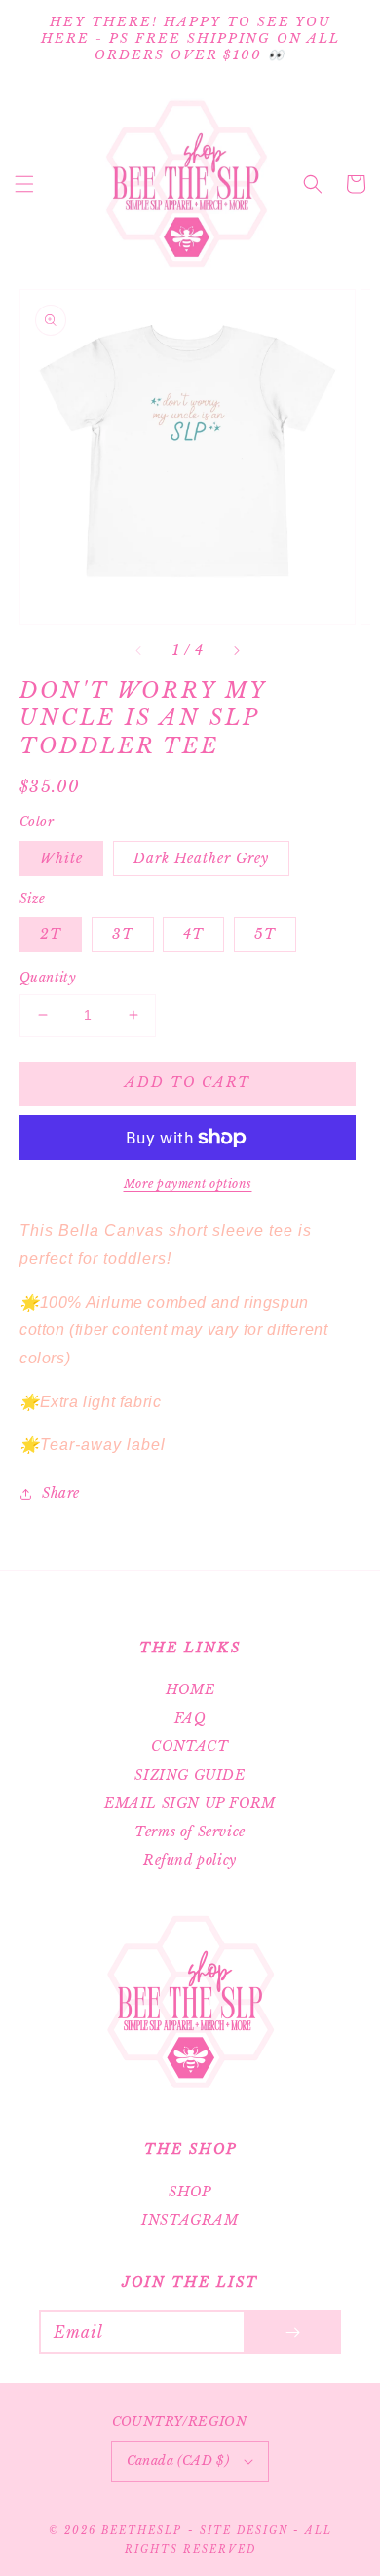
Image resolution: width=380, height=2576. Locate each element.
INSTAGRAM (190, 2220)
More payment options (188, 1184)
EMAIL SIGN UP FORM (190, 1803)
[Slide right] (236, 651)
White (61, 858)
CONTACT (190, 1746)
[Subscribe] (292, 2332)
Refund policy (190, 1860)
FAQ (190, 1718)
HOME (190, 1689)
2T (51, 934)
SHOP (190, 2192)
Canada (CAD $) (178, 2461)
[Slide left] (139, 651)
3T (123, 934)
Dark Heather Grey (201, 858)
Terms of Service (190, 1832)
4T (193, 934)
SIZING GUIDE (190, 1775)
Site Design (244, 2531)
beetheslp (142, 2531)
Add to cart (188, 1082)
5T (265, 934)
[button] (24, 184)
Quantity (48, 978)
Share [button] (61, 1493)
